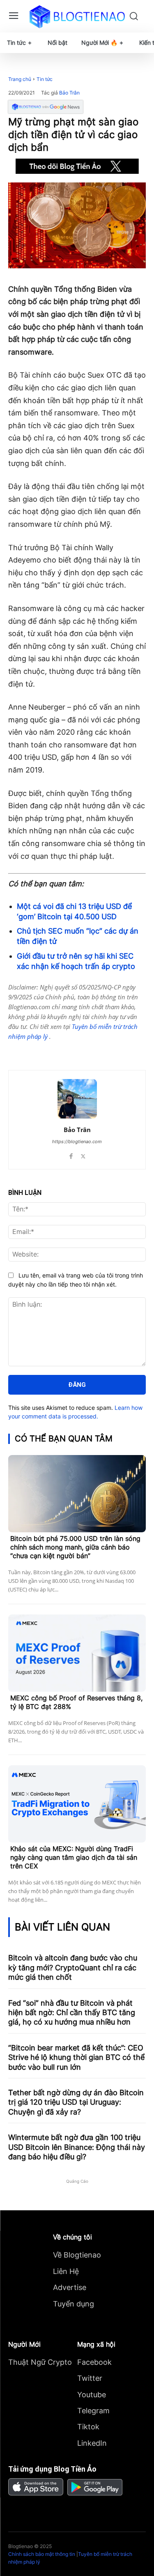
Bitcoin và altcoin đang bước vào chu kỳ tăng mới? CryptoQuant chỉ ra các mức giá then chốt (73, 1967)
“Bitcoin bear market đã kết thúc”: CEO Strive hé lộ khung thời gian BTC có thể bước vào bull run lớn (76, 2057)
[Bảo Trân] (77, 1099)
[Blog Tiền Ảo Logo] (77, 16)
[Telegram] (80, 1049)
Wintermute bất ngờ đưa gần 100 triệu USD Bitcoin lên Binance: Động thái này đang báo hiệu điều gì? (77, 2147)
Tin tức (45, 79)
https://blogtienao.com (77, 1142)
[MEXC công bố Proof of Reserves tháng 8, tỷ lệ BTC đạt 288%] (77, 1653)
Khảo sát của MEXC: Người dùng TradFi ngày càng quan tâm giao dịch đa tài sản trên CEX (74, 1857)
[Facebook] (42, 1049)
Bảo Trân (69, 93)
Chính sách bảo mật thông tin (42, 2554)
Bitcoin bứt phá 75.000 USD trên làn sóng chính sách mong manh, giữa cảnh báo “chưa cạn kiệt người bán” (75, 1547)
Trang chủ (20, 79)
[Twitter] (61, 1049)
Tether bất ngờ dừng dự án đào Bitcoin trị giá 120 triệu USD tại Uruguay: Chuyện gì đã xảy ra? (76, 2102)
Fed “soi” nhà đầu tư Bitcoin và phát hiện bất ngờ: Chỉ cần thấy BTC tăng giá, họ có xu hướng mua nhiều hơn (72, 2013)
